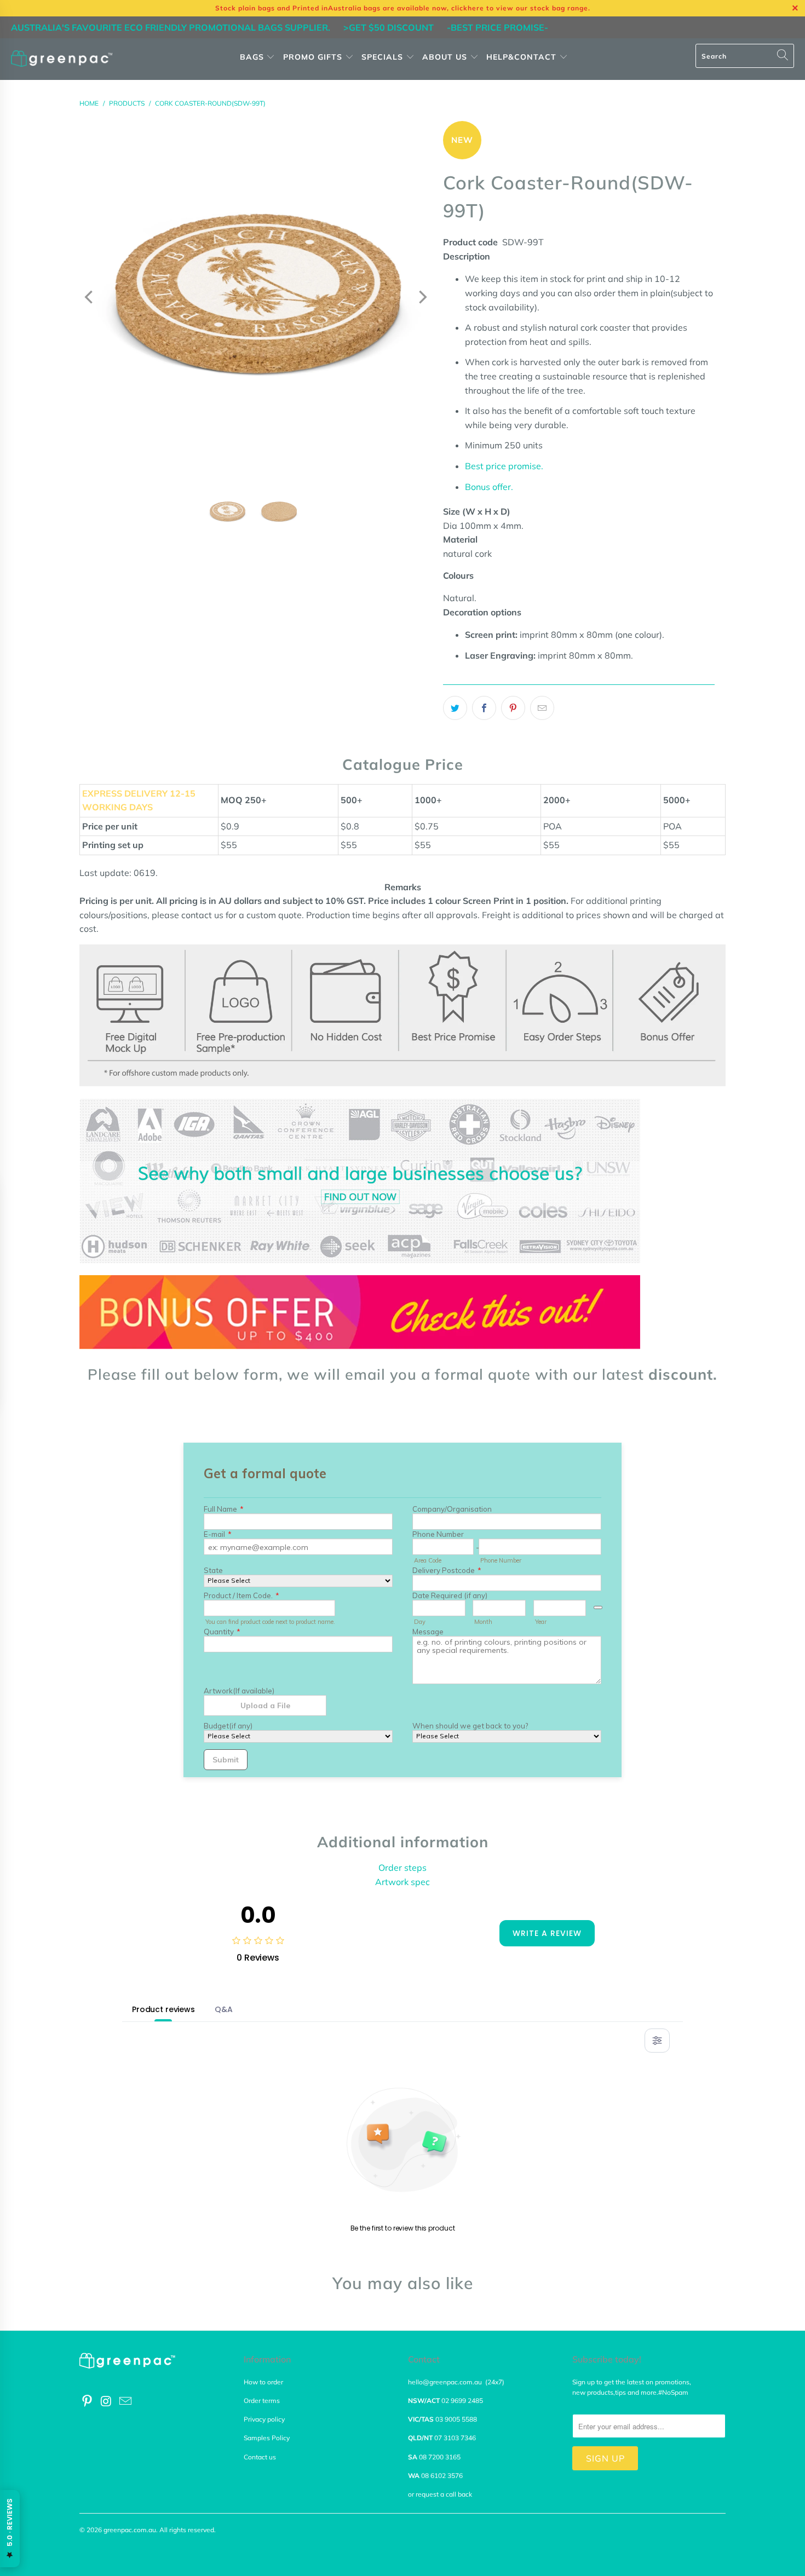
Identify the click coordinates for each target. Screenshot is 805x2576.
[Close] (212, 1182)
